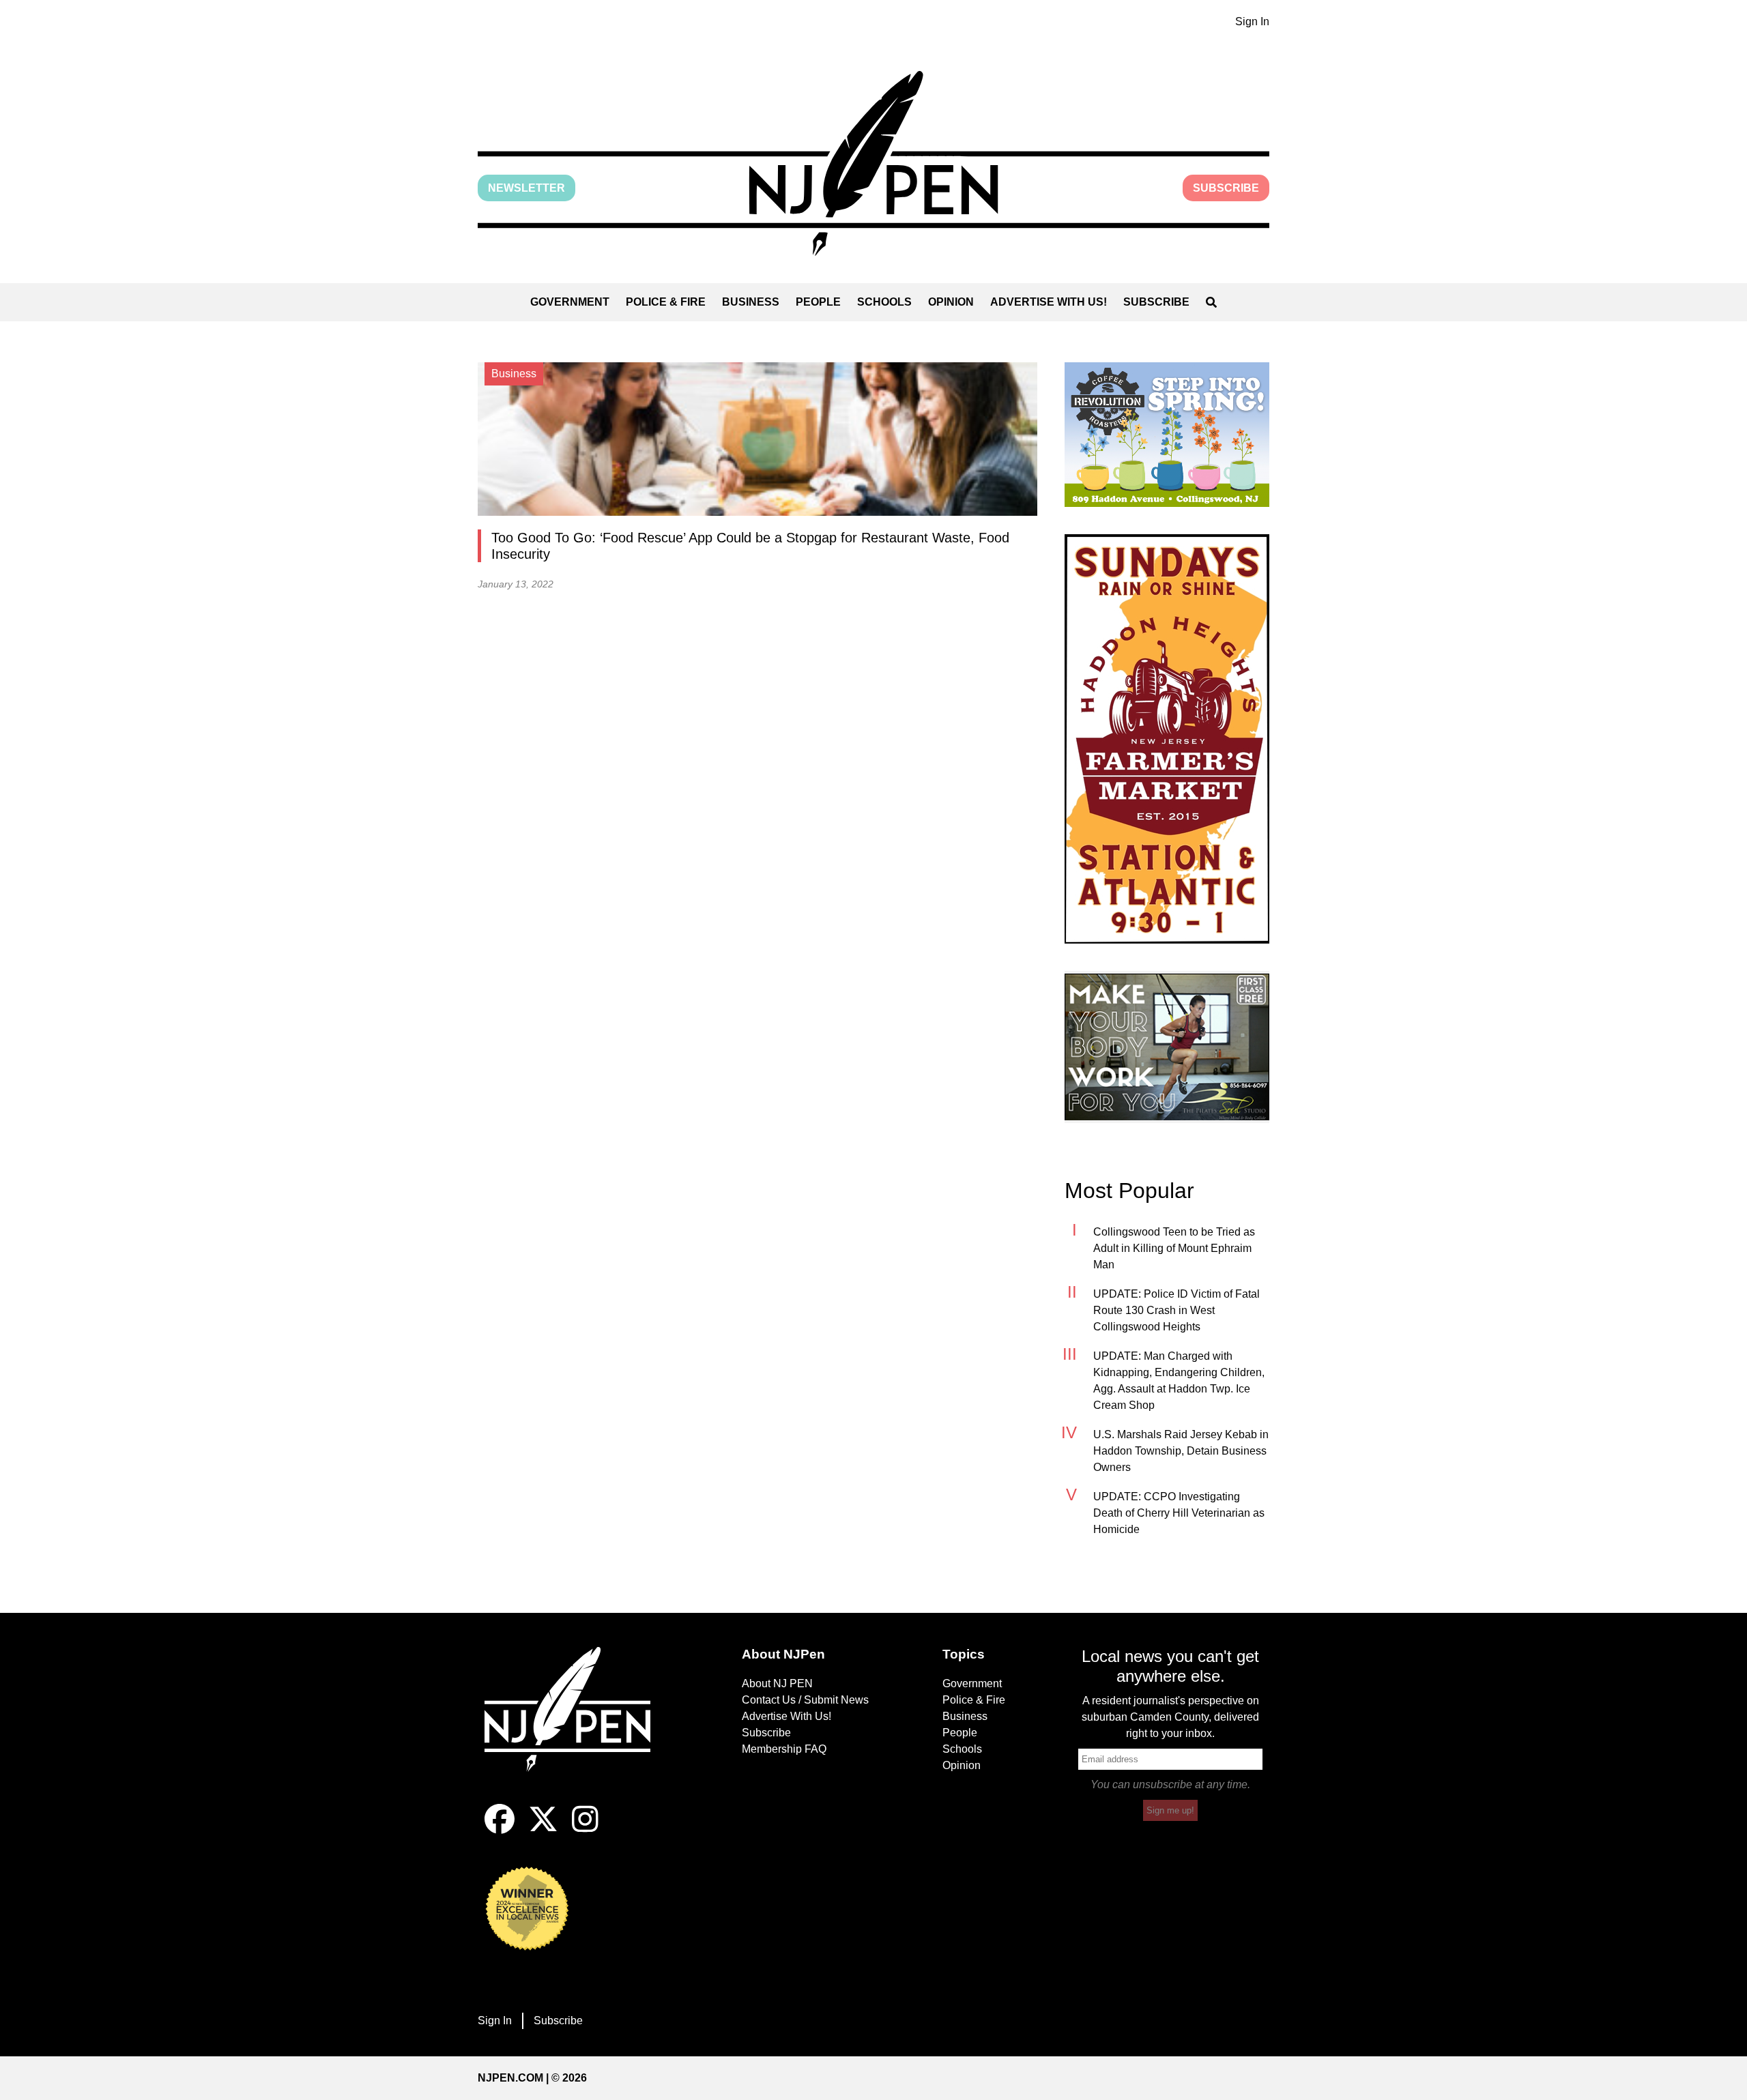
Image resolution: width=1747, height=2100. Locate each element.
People (818, 302)
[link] (1167, 435)
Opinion (951, 302)
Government (570, 302)
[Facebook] (500, 1830)
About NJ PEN (777, 1683)
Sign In (1252, 21)
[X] (543, 1830)
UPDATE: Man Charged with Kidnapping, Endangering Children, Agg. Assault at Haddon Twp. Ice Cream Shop (1179, 1381)
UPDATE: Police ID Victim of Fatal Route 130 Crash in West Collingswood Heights (1176, 1310)
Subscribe (1226, 188)
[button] (873, 163)
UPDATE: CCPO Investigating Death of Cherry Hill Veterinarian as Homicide (1179, 1513)
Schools (884, 302)
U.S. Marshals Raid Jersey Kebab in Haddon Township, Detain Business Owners (1181, 1451)
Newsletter (526, 188)
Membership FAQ (784, 1749)
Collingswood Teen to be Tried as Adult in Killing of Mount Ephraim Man (1174, 1248)
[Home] (577, 1725)
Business (751, 302)
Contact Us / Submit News (805, 1700)
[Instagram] (585, 1830)
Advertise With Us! (1049, 302)
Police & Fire (666, 302)
